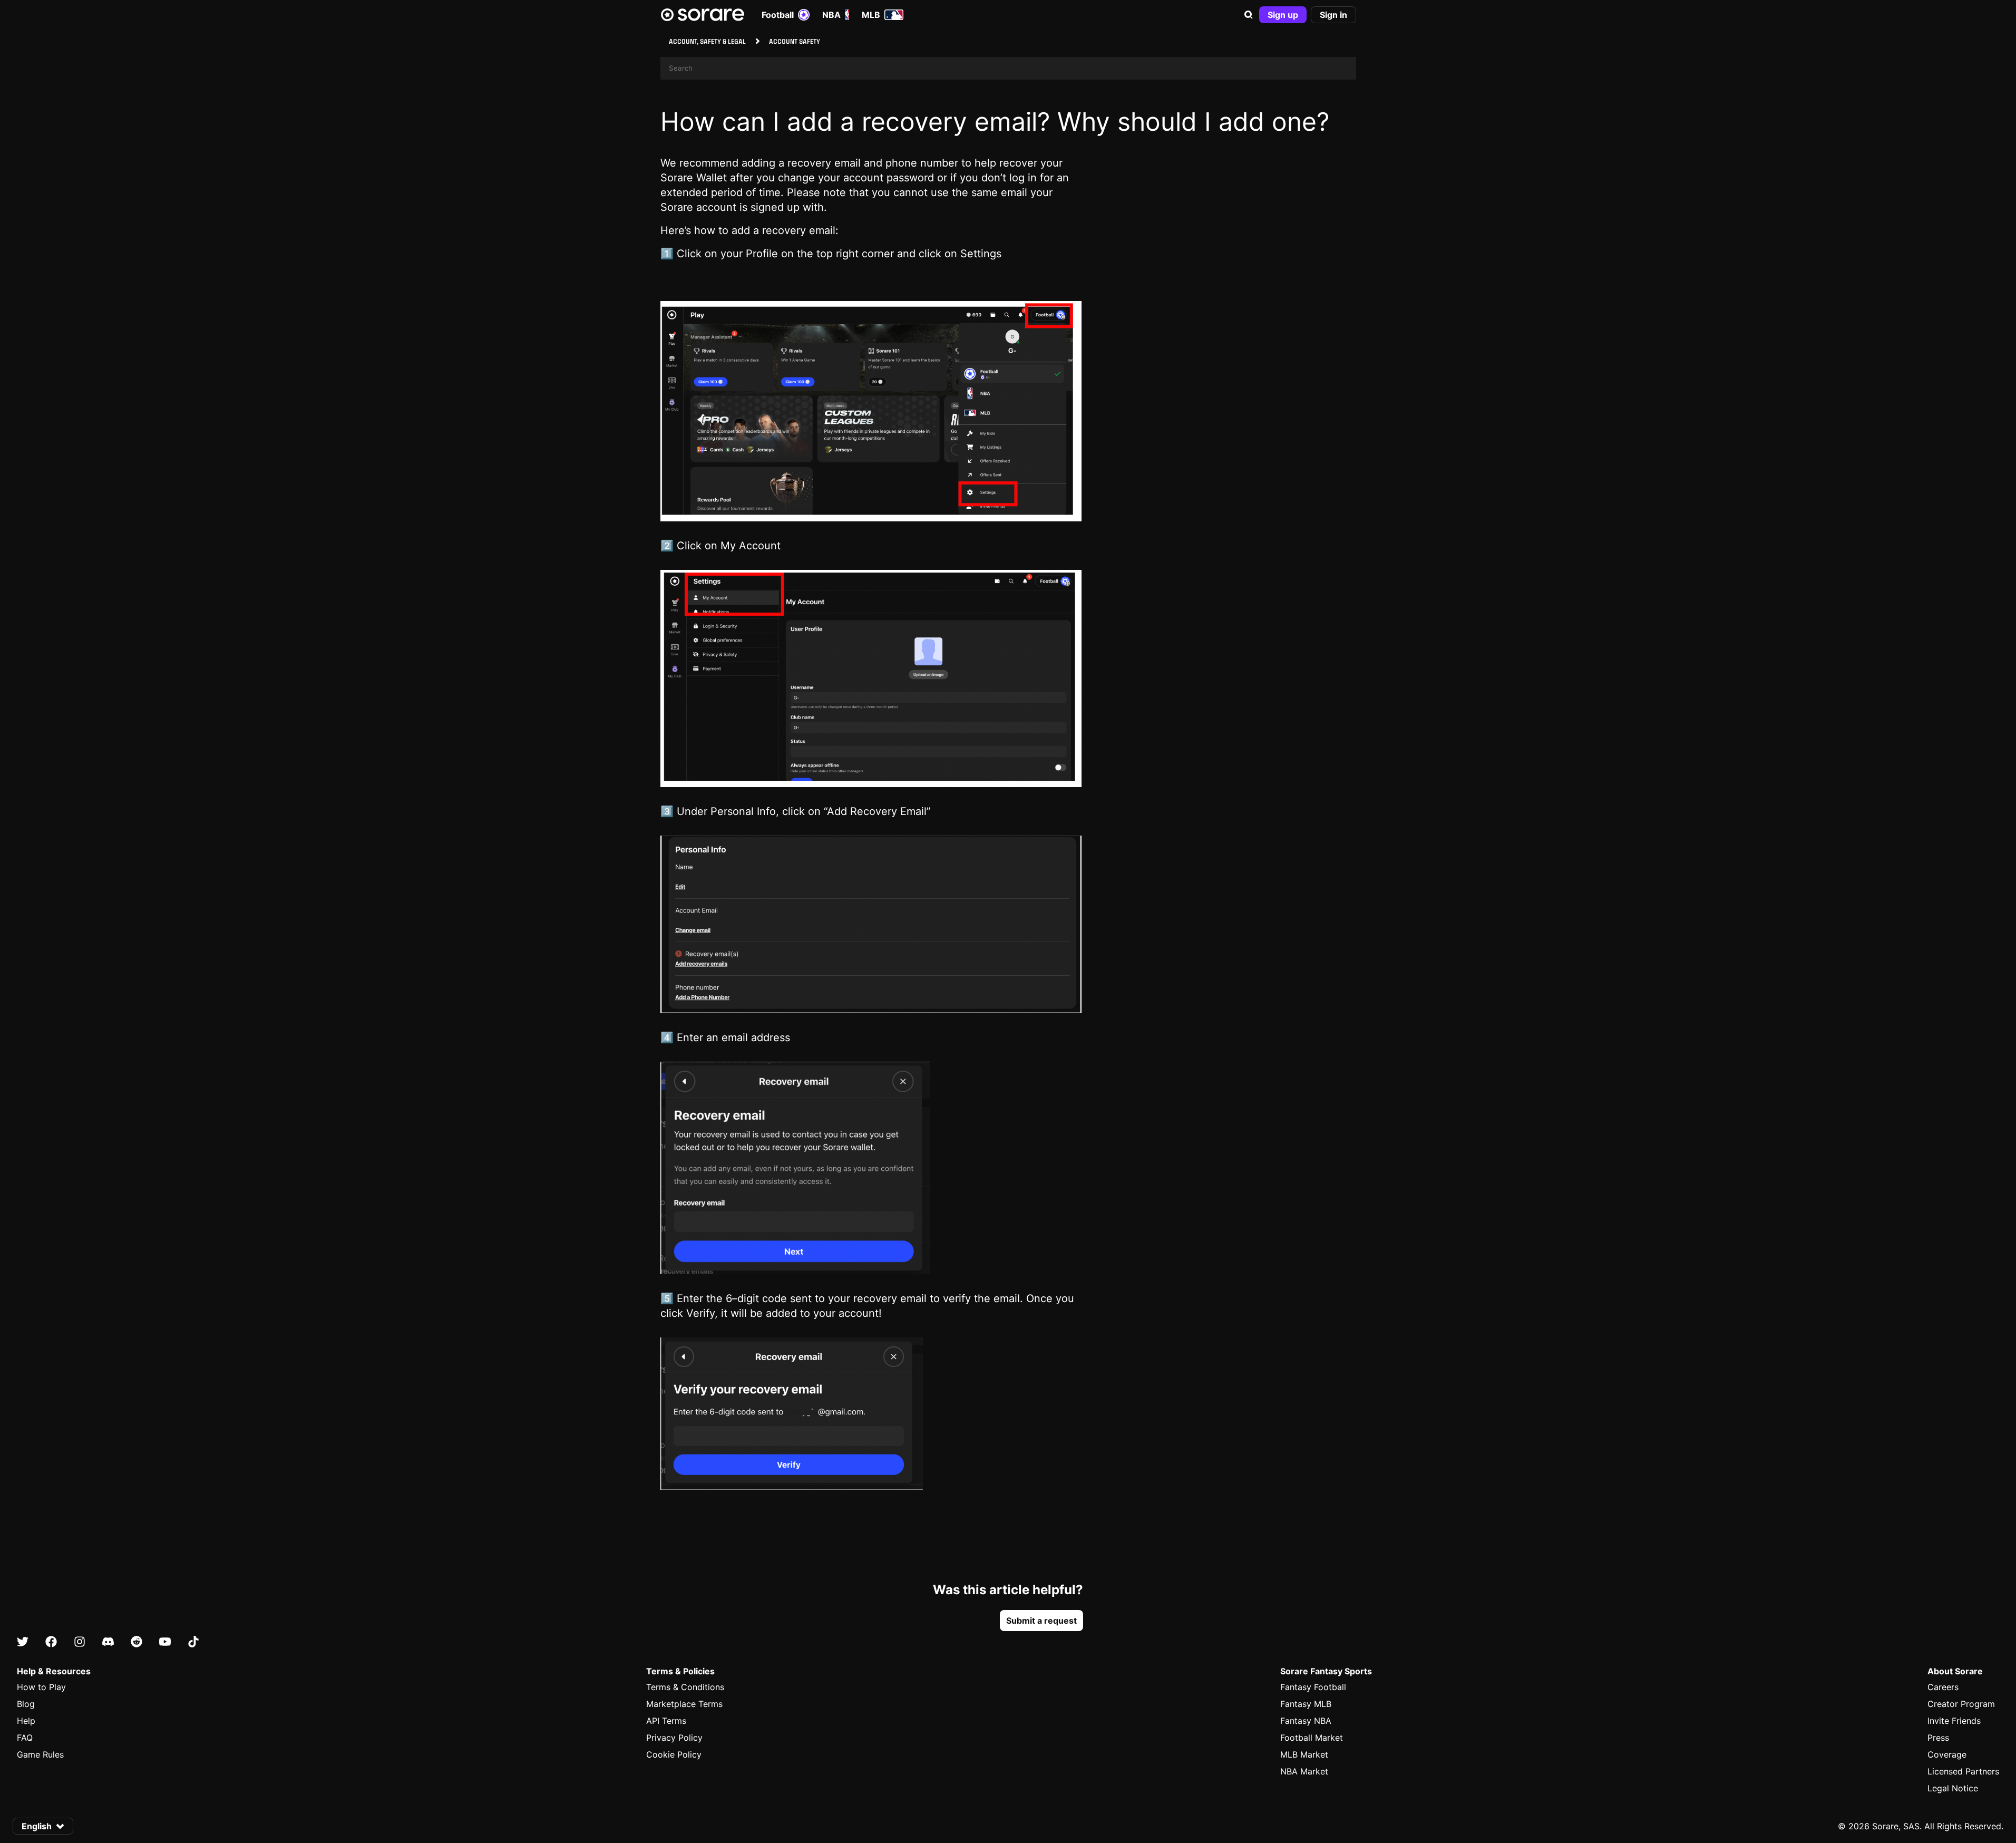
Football (778, 15)
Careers (1943, 1687)
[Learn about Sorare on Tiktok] (193, 1642)
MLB (871, 15)
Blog (26, 1704)
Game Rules (40, 1754)
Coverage (1947, 1754)
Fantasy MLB (1306, 1704)
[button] (1249, 15)
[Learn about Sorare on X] (23, 1642)
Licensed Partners (1963, 1771)
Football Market (1312, 1738)
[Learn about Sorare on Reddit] (137, 1642)
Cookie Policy (674, 1754)
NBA (831, 15)
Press (1938, 1738)
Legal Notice (1953, 1788)
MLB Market (1304, 1754)
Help (26, 1721)
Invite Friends (1954, 1721)
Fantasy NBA (1306, 1721)
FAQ (25, 1738)
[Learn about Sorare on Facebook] (51, 1642)
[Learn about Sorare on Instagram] (80, 1642)
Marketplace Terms (684, 1704)
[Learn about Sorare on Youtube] (165, 1642)
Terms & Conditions (685, 1687)
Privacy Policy (674, 1738)
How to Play (41, 1687)
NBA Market (1304, 1771)
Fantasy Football (1313, 1687)
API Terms (666, 1721)
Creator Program (1961, 1704)
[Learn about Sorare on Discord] (108, 1642)
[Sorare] (703, 15)
